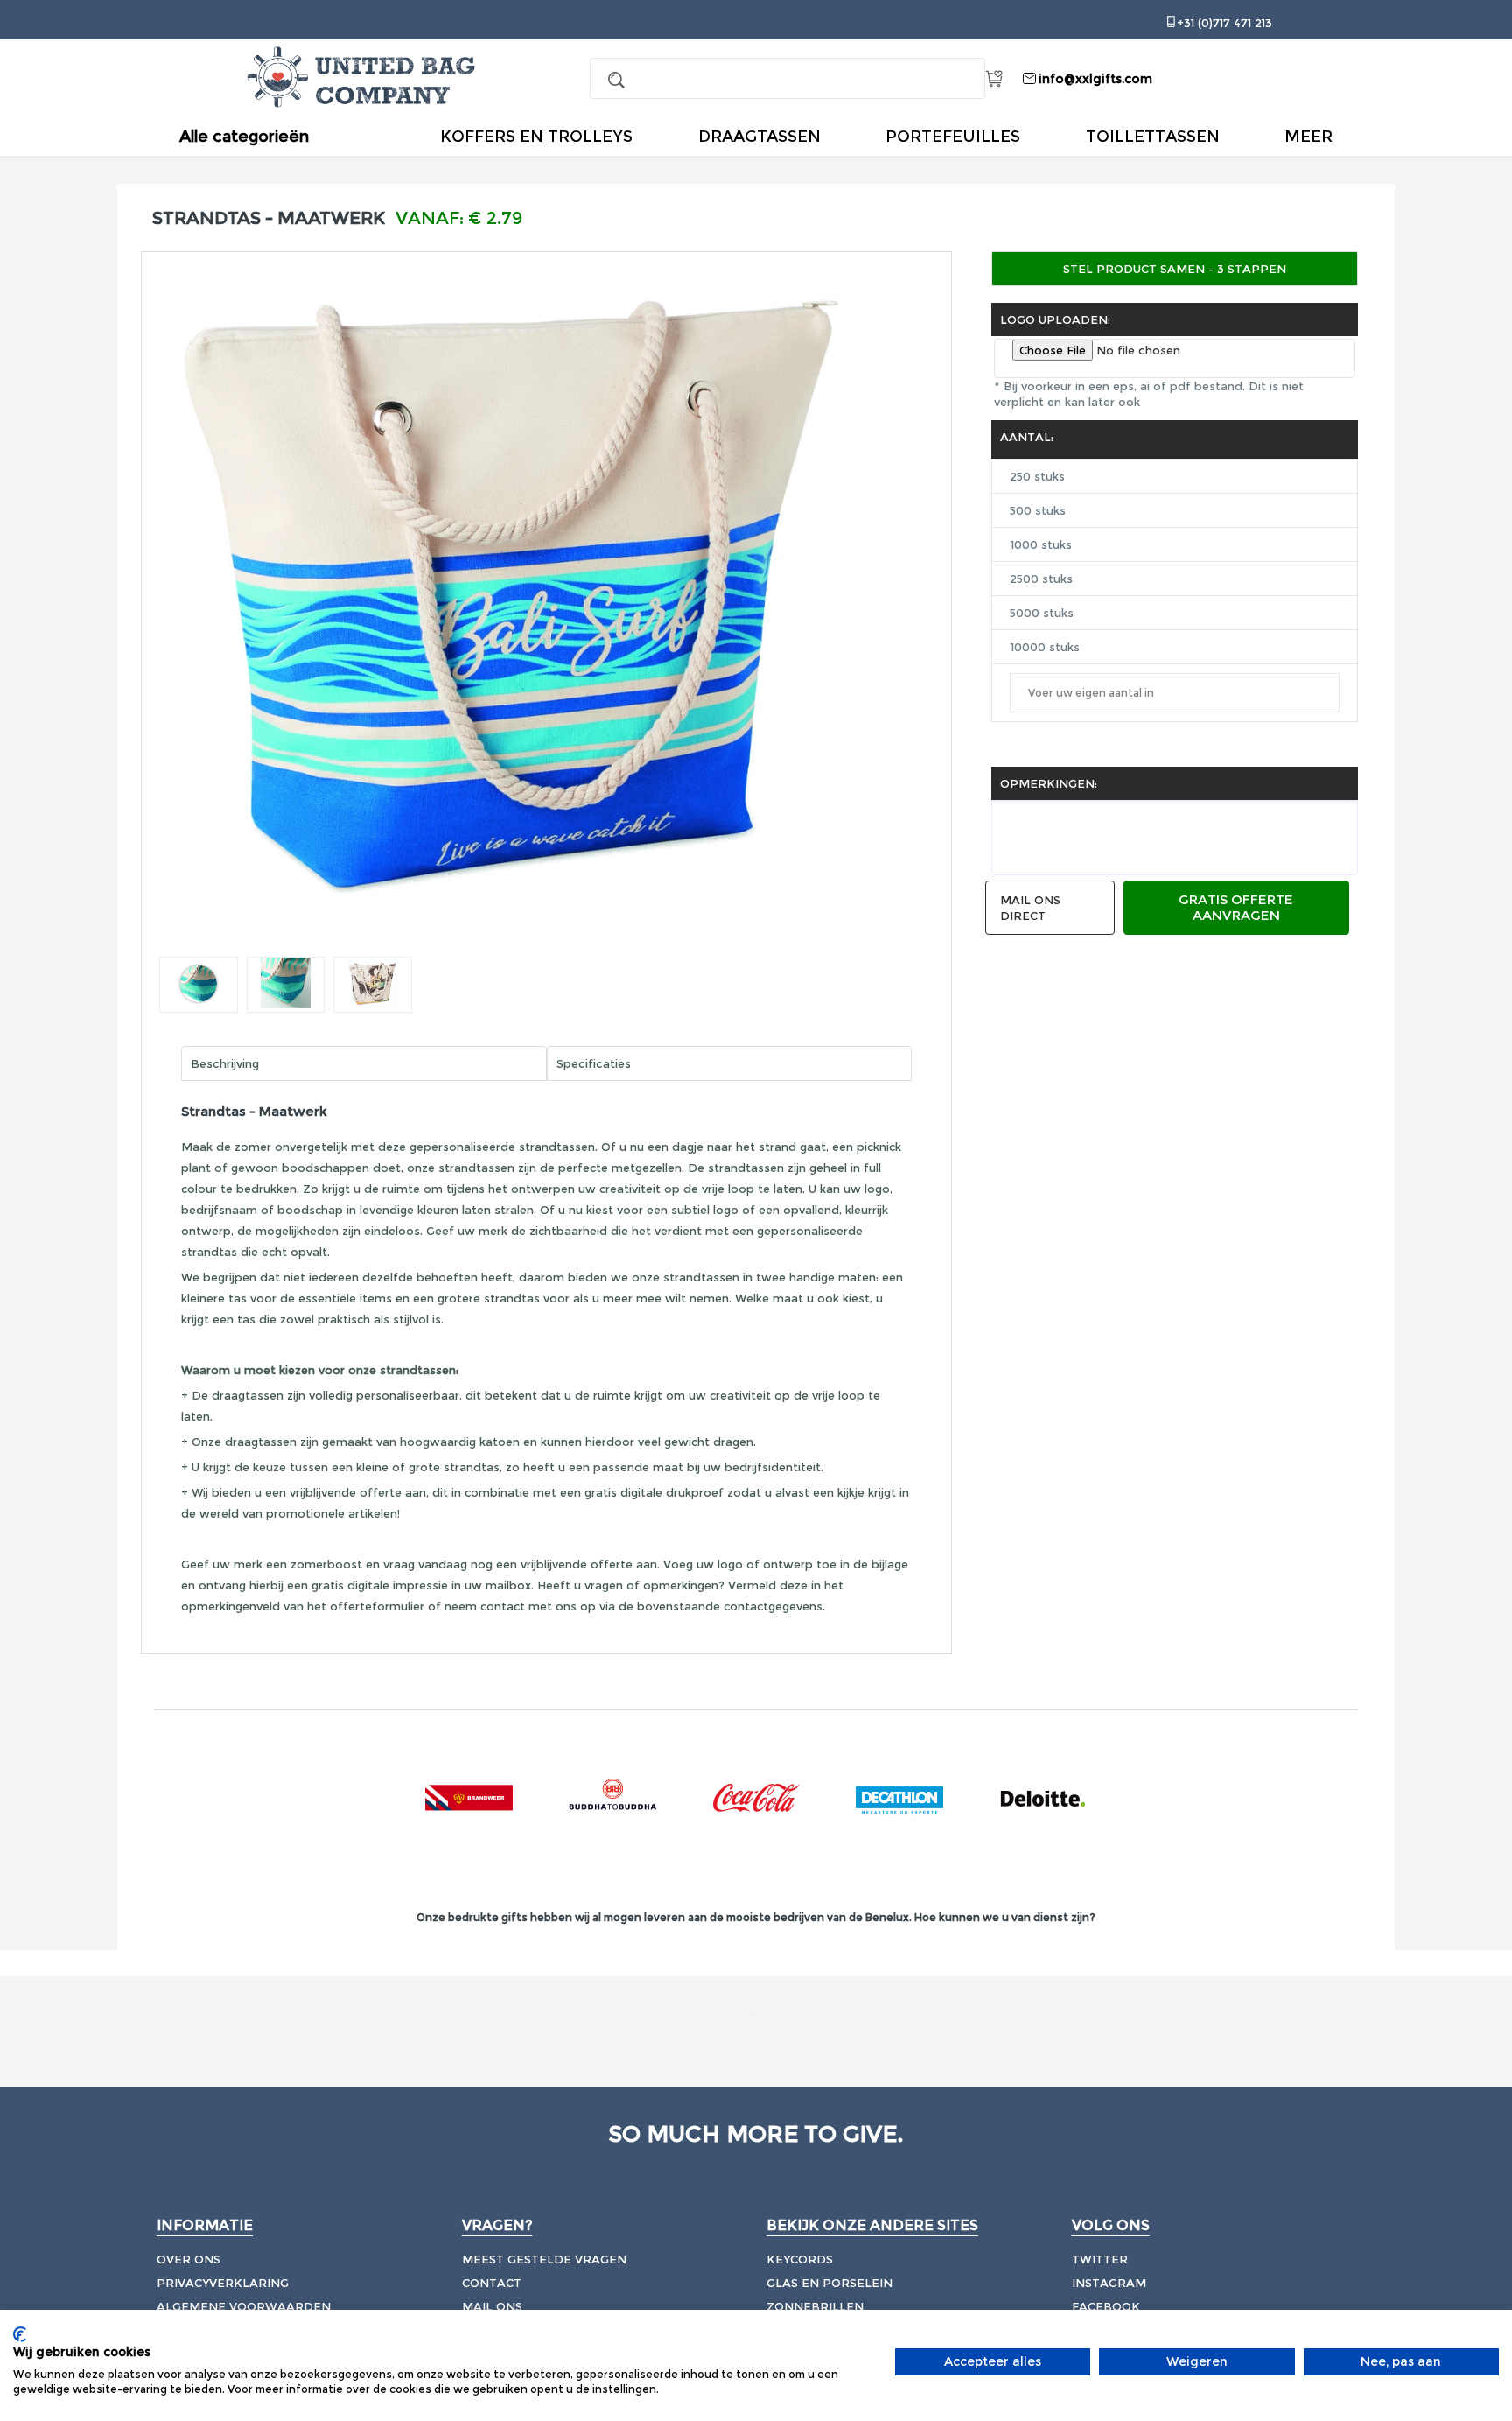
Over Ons (189, 2259)
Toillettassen (1153, 137)
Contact (492, 2283)
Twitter (1100, 2259)
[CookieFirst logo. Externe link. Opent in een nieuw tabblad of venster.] (20, 2334)
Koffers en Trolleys (536, 137)
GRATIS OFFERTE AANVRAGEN (1236, 907)
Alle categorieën (244, 137)
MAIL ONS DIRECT (1030, 908)
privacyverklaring (223, 2283)
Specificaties (594, 1063)
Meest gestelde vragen (544, 2259)
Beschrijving (225, 1063)
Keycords (800, 2259)
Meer (1309, 137)
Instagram (1109, 2283)
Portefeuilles (953, 137)
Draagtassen (759, 137)
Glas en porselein (829, 2283)
